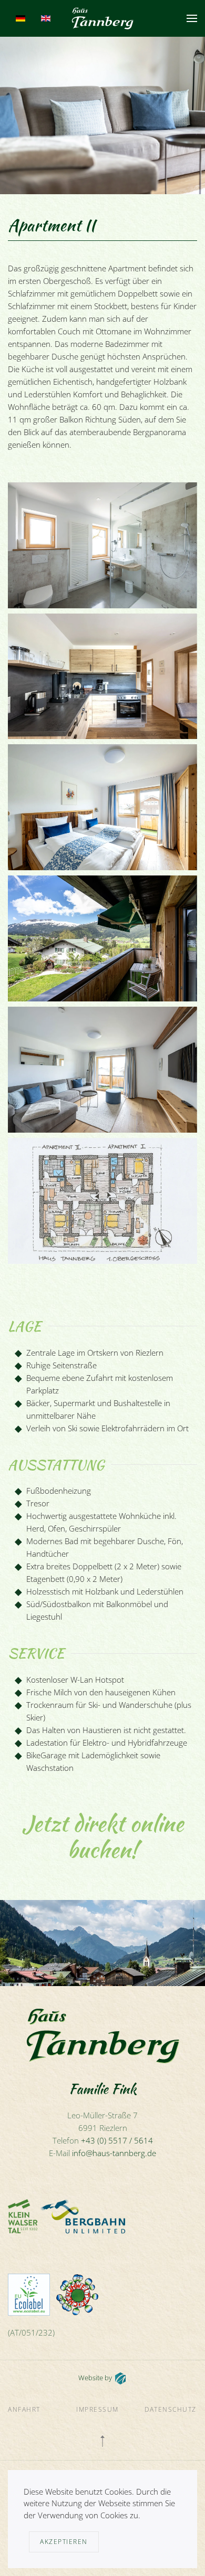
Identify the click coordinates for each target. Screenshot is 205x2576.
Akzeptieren (64, 2542)
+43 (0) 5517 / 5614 (117, 2140)
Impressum (98, 2409)
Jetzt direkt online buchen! (103, 1836)
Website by (95, 2378)
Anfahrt (24, 2409)
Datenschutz (171, 2409)
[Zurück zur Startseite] (103, 18)
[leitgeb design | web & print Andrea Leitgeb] (120, 2378)
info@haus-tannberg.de (114, 2153)
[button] (192, 18)
